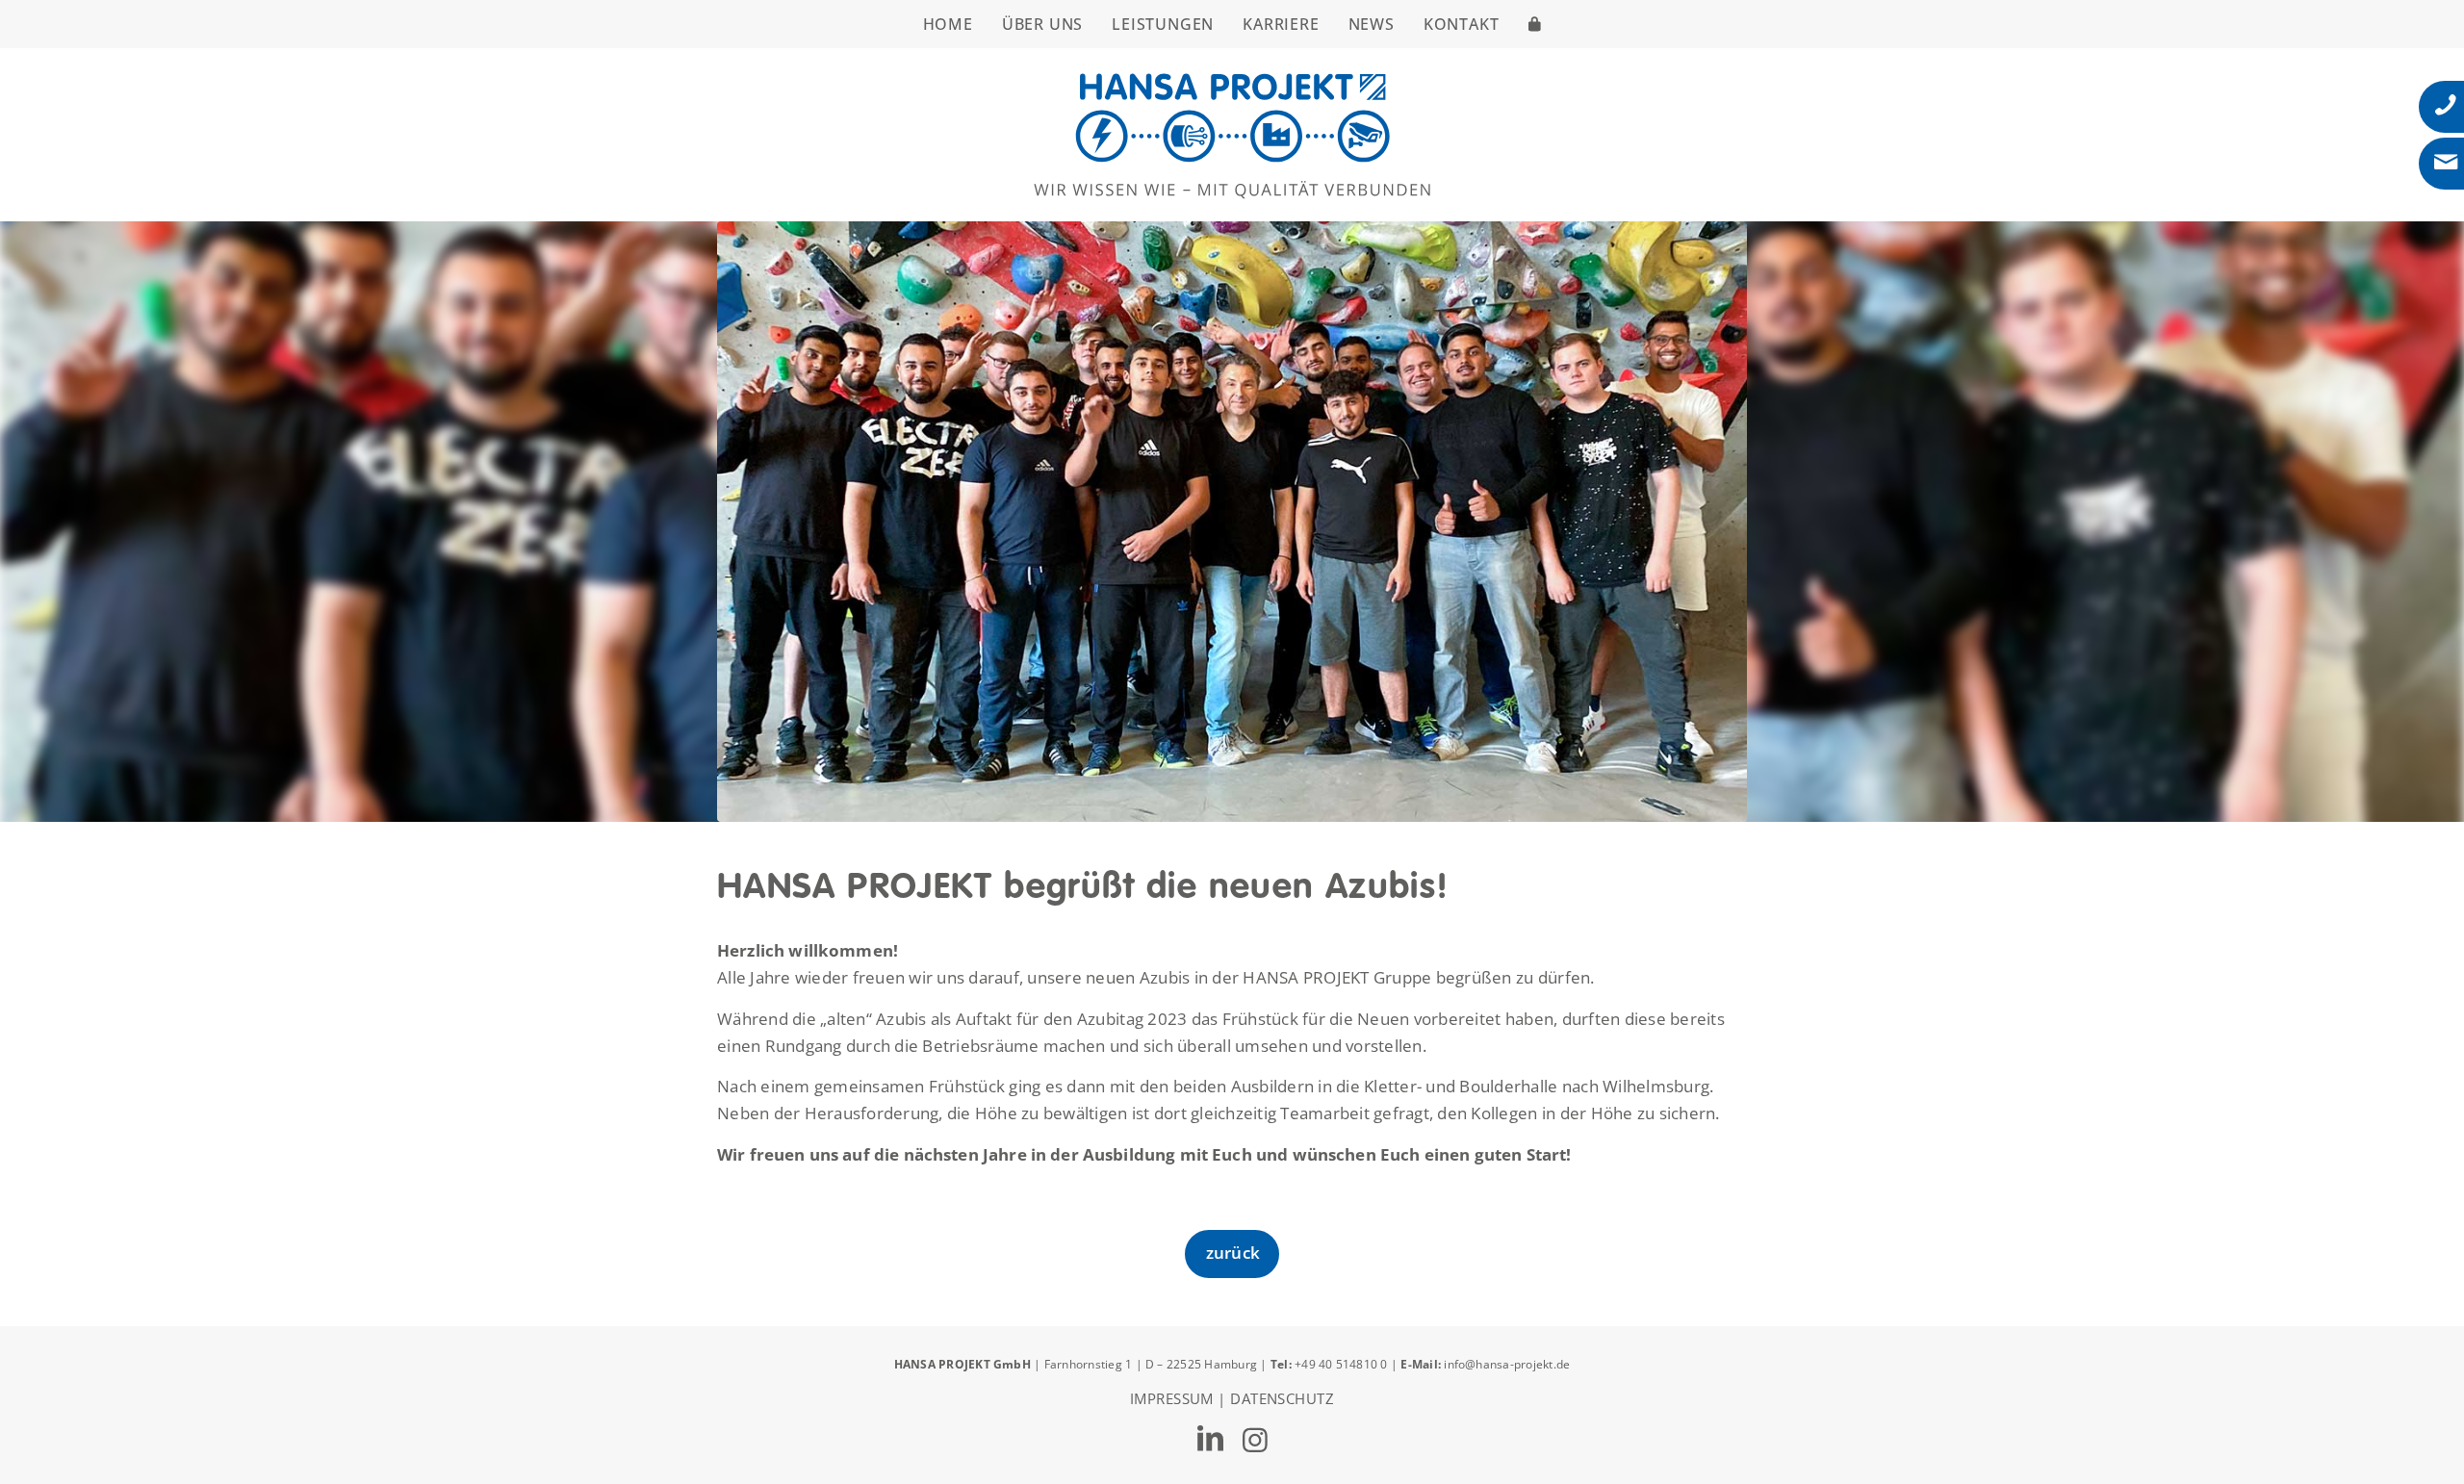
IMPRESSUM (1172, 1398)
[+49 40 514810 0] (2445, 105)
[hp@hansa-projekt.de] (2445, 163)
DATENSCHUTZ (1282, 1398)
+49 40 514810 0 (1343, 1364)
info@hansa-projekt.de (1507, 1364)
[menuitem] (948, 24)
